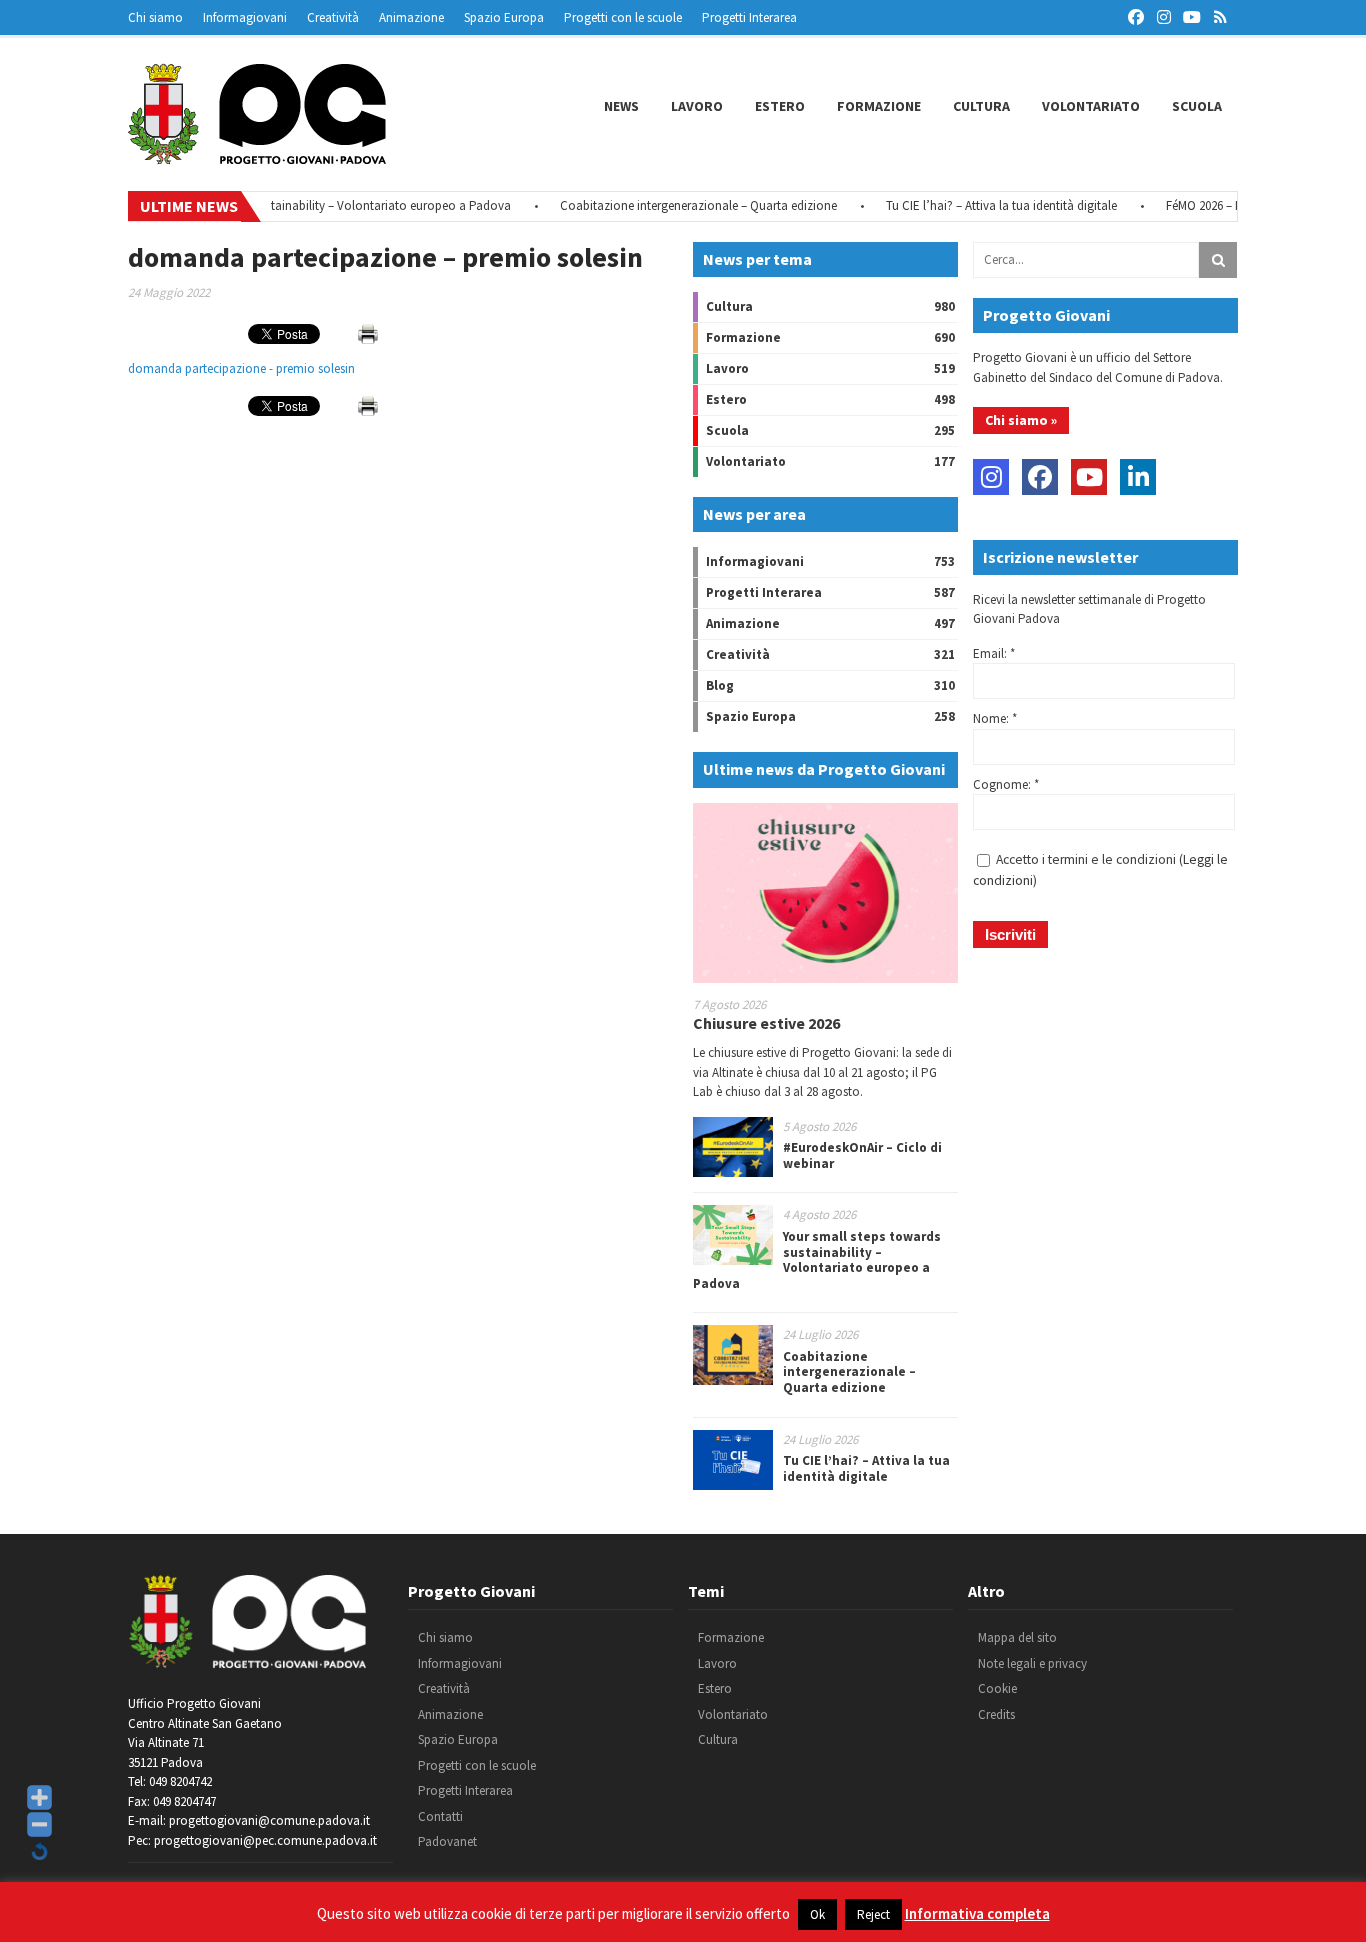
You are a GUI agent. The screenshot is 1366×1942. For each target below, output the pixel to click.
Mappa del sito (1017, 1637)
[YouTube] (1089, 477)
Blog (720, 685)
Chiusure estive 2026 (766, 1023)
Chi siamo (155, 17)
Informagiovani (245, 17)
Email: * (994, 653)
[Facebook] (1040, 477)
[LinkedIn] (1138, 477)
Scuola (1197, 106)
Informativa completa (977, 1913)
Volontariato (1091, 106)
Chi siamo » (1021, 420)
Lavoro (697, 106)
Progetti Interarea (749, 17)
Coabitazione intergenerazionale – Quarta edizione (672, 205)
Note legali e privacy (1032, 1663)
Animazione (411, 17)
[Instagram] (991, 477)
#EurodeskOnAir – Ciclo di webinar (862, 1155)
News (621, 106)
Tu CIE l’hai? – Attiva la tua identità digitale (975, 205)
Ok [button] (817, 1914)
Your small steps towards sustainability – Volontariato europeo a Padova (288, 205)
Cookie (997, 1688)
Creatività (333, 17)
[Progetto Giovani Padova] (257, 155)
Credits (996, 1714)
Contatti (440, 1816)
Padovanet (447, 1841)
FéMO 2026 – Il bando (1197, 205)
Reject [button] (873, 1914)
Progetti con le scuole (623, 17)
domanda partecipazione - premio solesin (241, 368)
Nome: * (995, 718)
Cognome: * (1006, 784)
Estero (780, 106)
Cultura (981, 106)
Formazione (879, 106)
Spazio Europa (504, 17)
